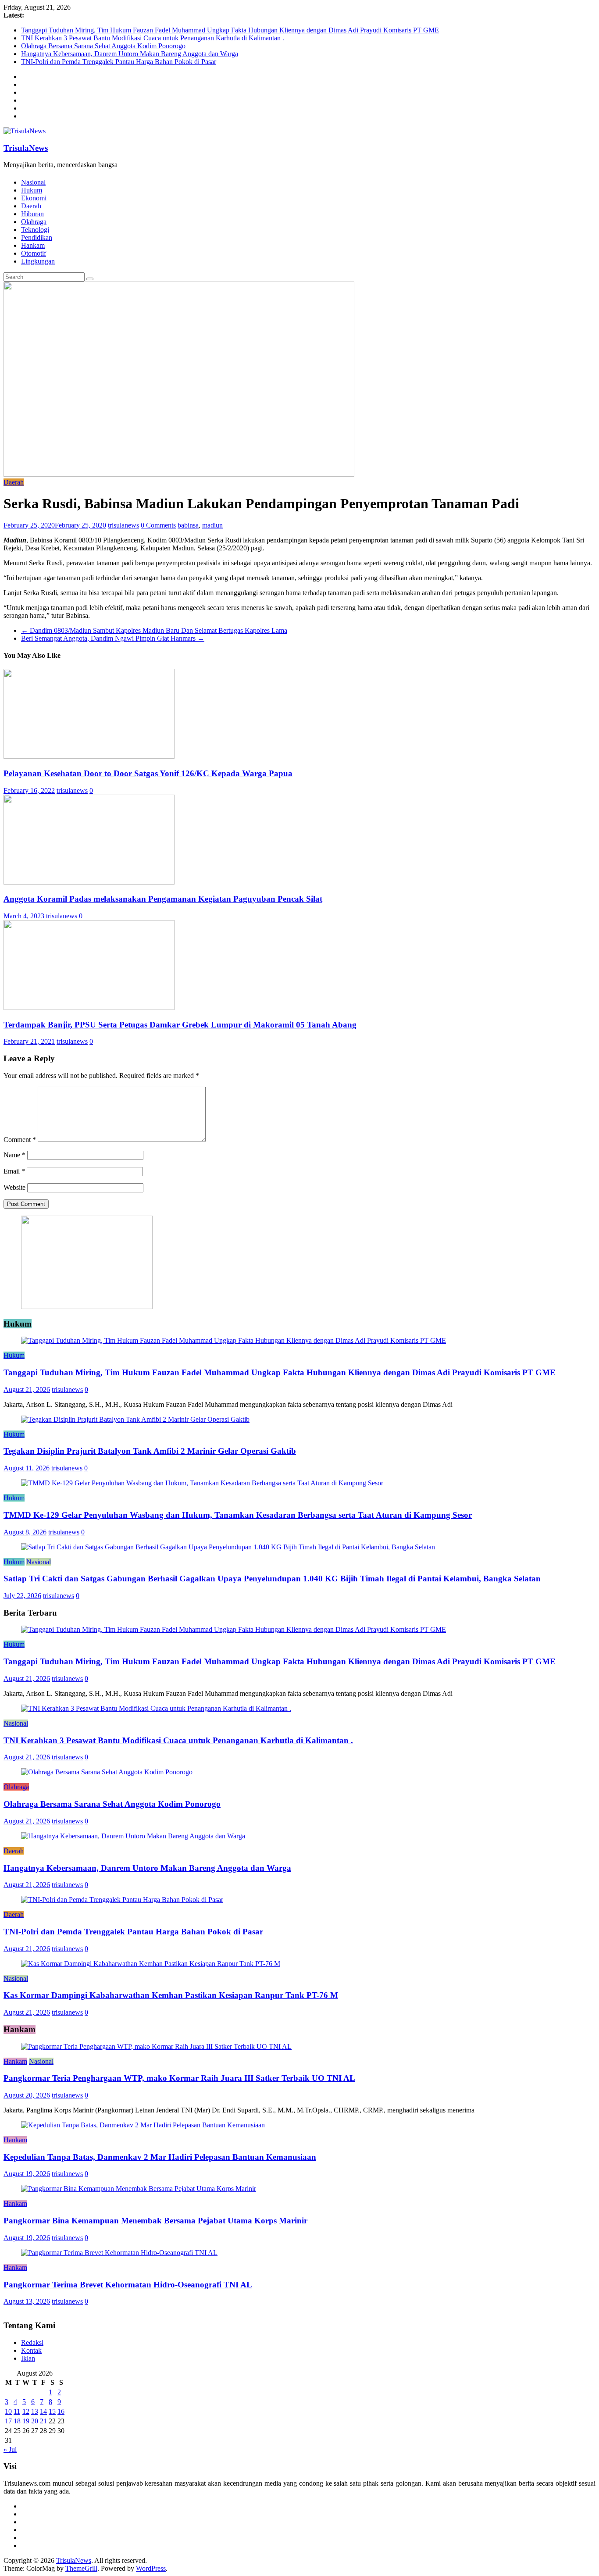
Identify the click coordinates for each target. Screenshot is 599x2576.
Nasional (33, 182)
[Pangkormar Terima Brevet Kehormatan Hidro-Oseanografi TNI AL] (119, 2253)
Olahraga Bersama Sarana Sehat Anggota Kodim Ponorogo (103, 46)
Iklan (28, 2358)
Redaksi (32, 2342)
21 (43, 2421)
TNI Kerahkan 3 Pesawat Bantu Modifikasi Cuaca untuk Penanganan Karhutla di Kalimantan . (153, 38)
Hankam (33, 245)
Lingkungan (38, 261)
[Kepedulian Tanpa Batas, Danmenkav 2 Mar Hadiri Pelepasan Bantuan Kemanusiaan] (143, 2125)
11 (17, 2411)
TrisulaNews (26, 148)
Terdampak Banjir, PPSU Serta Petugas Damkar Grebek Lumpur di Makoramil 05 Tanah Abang (180, 1025)
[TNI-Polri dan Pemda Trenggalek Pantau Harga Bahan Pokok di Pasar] (122, 1900)
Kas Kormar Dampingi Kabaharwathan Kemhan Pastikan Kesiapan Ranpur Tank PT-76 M (171, 1995)
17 (8, 2421)
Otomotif (34, 253)
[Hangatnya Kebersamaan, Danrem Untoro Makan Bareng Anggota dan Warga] (133, 1836)
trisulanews (123, 525)
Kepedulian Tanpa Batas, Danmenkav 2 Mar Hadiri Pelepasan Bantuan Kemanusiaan (160, 2157)
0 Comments (158, 525)
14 (43, 2411)
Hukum (32, 190)
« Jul (10, 2449)
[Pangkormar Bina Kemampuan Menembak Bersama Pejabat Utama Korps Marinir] (139, 2189)
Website (14, 1187)
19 (26, 2421)
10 (8, 2411)
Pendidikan (37, 237)
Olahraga (34, 222)
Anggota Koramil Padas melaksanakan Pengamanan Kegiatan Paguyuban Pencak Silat (163, 899)
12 (26, 2411)
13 (35, 2411)
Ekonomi (34, 198)
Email (14, 1171)
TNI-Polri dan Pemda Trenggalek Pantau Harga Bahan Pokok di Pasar (119, 62)
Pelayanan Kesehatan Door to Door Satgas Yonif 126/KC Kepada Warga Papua (148, 773)
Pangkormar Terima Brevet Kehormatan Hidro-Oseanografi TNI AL (128, 2285)
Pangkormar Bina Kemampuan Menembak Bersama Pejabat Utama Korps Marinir (155, 2221)
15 (52, 2411)
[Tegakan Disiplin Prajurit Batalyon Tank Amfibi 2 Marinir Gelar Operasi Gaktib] (135, 1419)
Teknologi (35, 230)
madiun (212, 525)
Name (14, 1155)
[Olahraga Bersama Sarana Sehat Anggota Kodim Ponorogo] (107, 1772)
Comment (20, 1140)
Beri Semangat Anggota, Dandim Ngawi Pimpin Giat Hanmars (113, 638)
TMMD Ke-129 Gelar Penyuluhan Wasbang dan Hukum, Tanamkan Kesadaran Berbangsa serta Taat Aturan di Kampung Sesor (238, 1515)
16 (61, 2411)
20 (35, 2421)
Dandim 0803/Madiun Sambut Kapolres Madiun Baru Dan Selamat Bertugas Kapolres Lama (154, 630)
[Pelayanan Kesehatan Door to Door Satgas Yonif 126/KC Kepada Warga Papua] (89, 756)
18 (17, 2421)
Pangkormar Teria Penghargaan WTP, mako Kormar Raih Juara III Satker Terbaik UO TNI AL (179, 2078)
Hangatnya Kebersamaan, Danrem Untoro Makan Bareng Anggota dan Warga (130, 54)
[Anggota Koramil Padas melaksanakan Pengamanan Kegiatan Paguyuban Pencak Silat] (89, 882)
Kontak (31, 2350)
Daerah (31, 206)
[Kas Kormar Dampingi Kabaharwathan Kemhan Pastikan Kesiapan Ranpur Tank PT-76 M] (151, 1964)
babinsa (188, 525)
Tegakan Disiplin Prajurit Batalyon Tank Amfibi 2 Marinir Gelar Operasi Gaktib (150, 1451)
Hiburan (32, 214)
